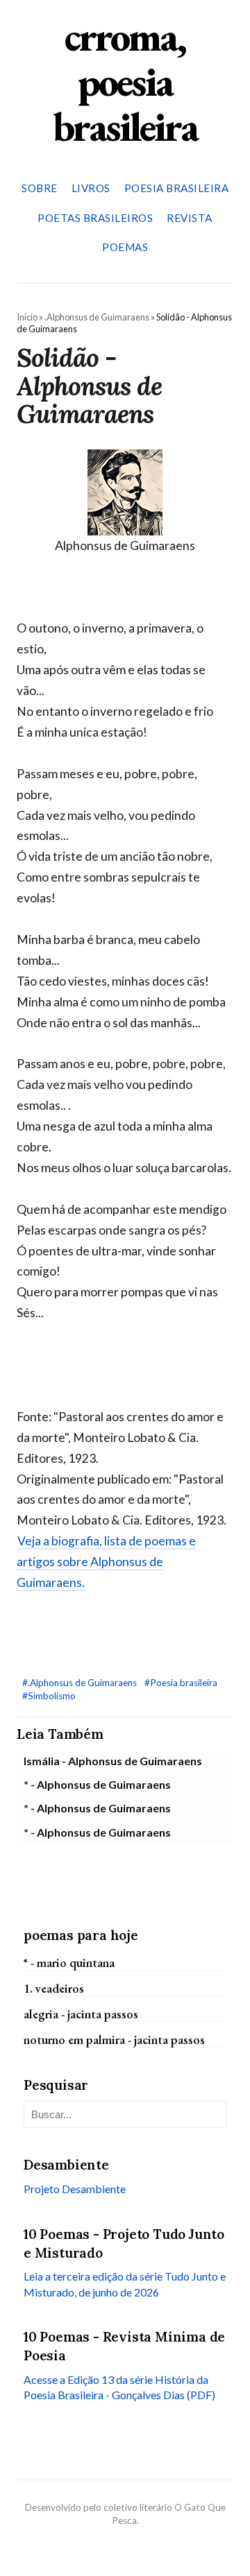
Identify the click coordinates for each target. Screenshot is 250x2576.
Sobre (40, 188)
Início (27, 317)
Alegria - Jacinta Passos (81, 2014)
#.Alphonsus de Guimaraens (81, 1683)
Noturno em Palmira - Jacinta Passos (114, 2040)
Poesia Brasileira (177, 188)
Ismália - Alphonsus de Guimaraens (113, 1761)
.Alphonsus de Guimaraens (97, 317)
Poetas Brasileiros (95, 218)
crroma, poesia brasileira (125, 81)
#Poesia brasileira (181, 1683)
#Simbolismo (49, 1696)
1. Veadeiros (54, 1988)
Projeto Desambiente (75, 2189)
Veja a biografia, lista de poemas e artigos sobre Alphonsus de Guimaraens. (106, 1562)
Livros (91, 188)
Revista (190, 218)
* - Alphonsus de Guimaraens (97, 1784)
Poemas (125, 247)
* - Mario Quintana (69, 1963)
